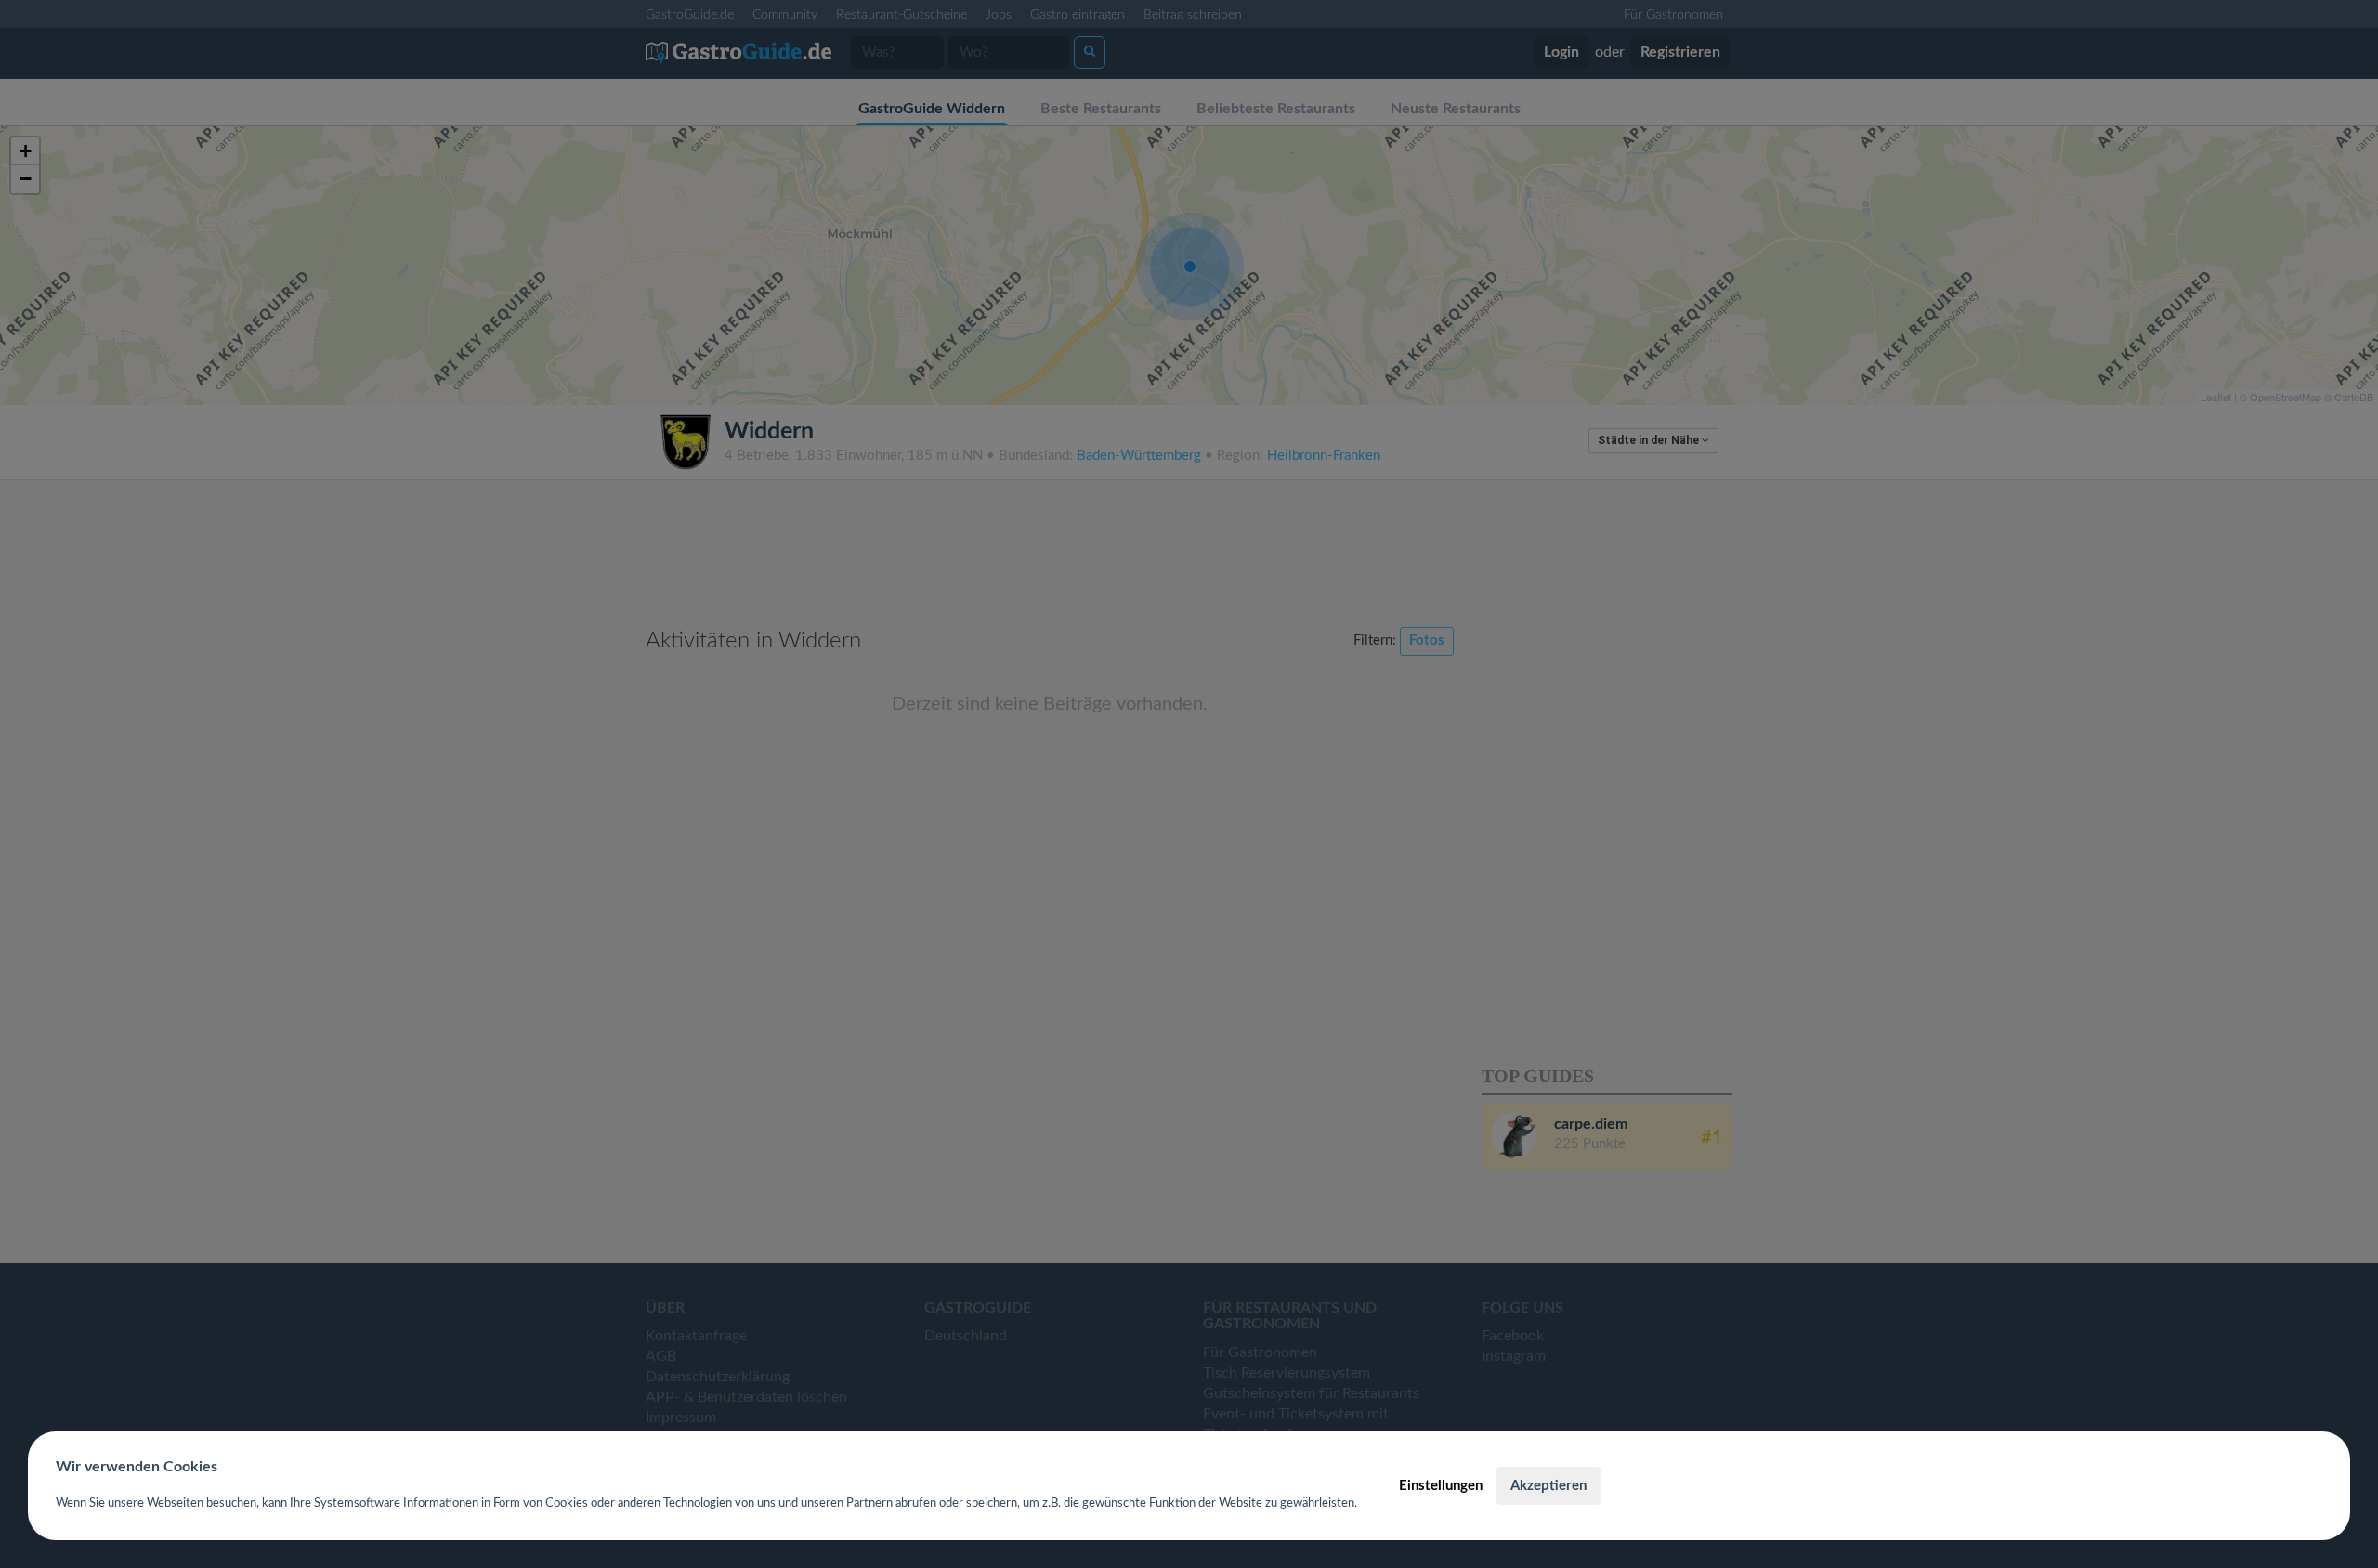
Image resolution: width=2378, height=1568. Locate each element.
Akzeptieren (1548, 1486)
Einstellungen (1441, 1486)
